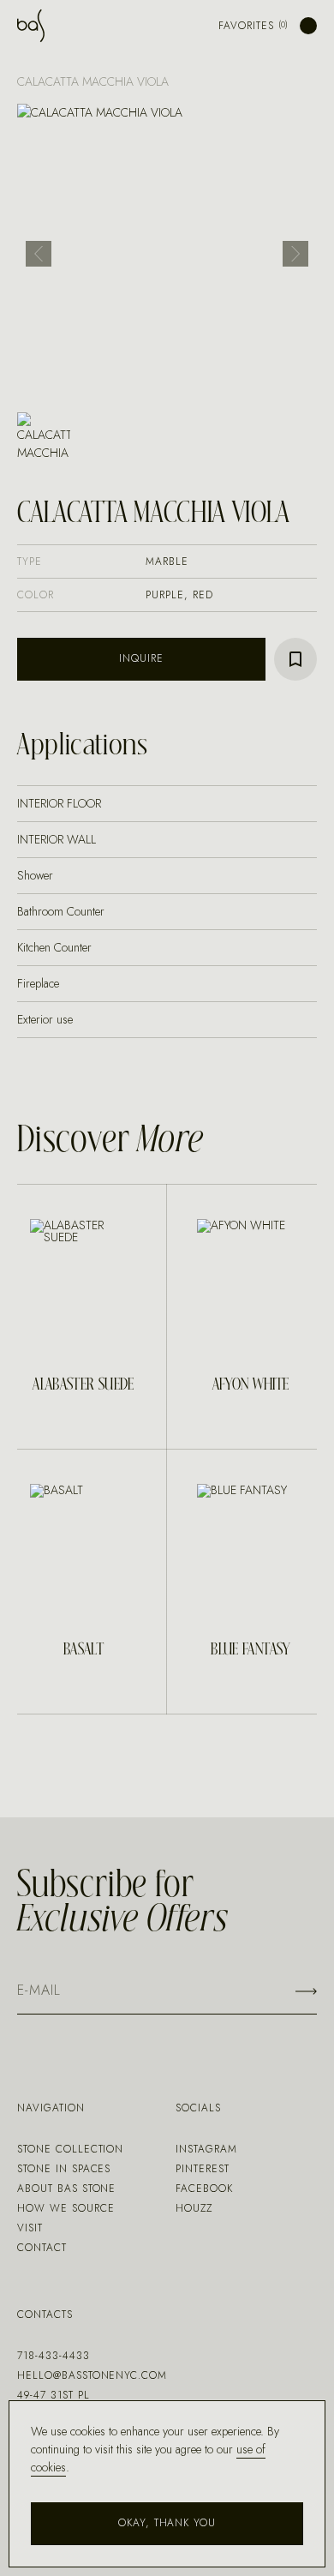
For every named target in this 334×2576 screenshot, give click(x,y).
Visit (30, 2228)
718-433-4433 (54, 2356)
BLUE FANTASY (250, 1650)
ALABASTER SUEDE (83, 1385)
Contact (42, 2248)
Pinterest (203, 2169)
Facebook (204, 2189)
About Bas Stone (66, 2189)
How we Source (66, 2208)
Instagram (206, 2149)
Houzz (194, 2208)
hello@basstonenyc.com (92, 2375)
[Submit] (306, 1991)
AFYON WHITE (251, 1385)
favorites (246, 26)
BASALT (83, 1650)
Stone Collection (70, 2149)
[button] (39, 254)
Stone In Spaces (64, 2169)
